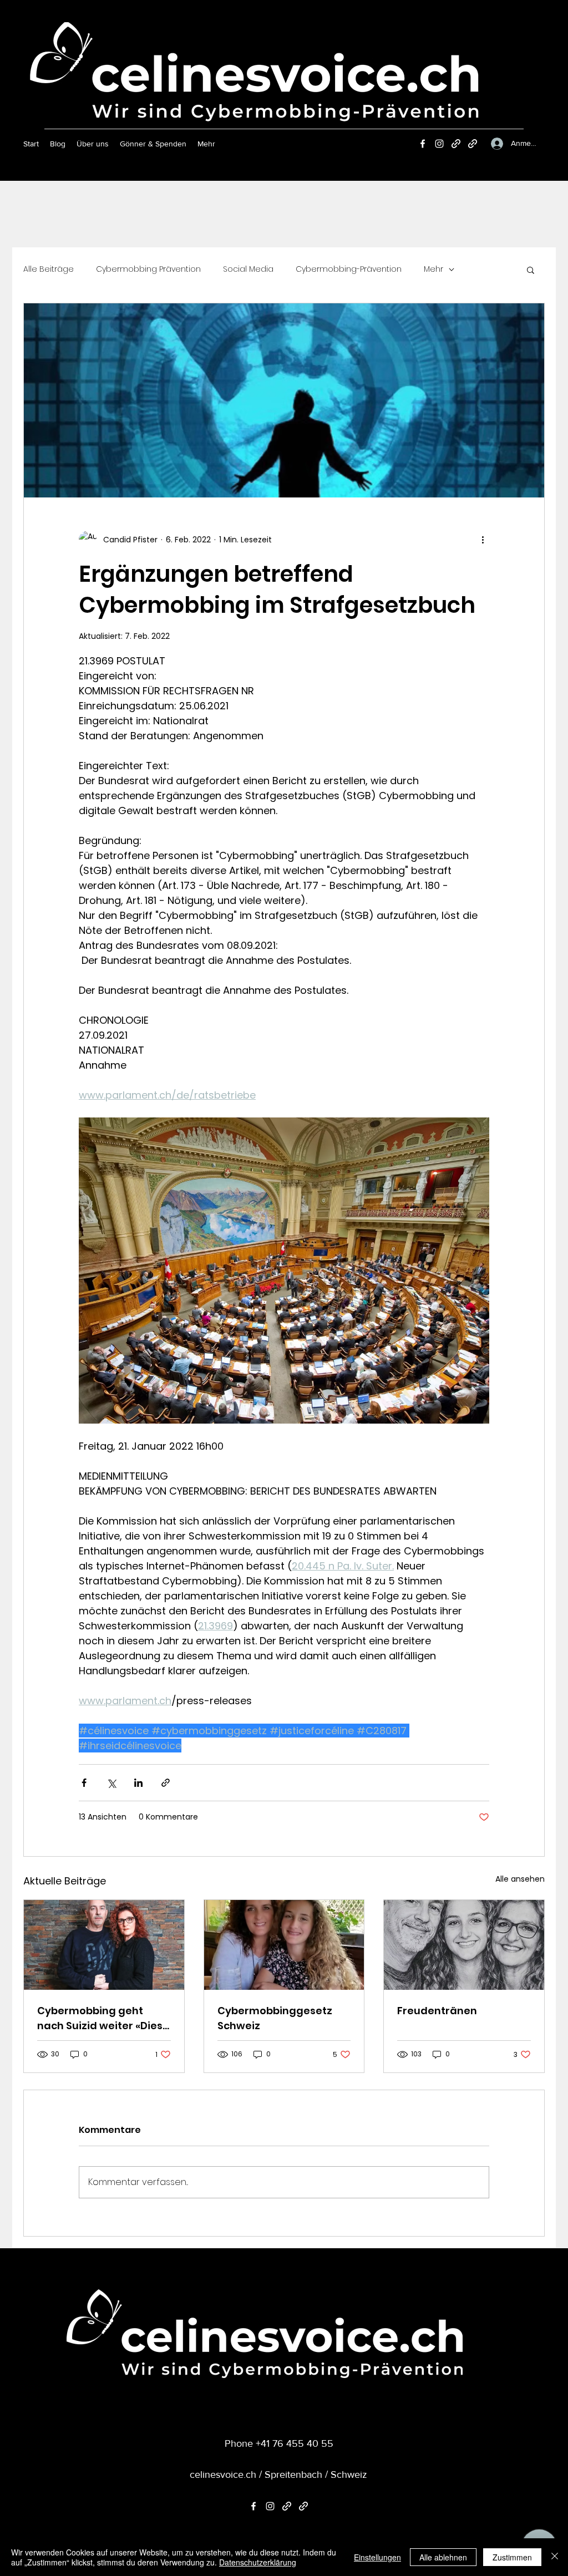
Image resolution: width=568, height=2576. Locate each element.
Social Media (248, 269)
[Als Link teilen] (166, 1783)
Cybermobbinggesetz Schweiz (275, 2018)
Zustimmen (512, 2557)
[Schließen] (555, 2557)
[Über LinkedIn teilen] (138, 1783)
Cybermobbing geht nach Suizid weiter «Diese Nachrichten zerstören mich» (103, 2018)
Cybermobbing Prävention (148, 269)
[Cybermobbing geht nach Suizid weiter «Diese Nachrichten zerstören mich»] (104, 1945)
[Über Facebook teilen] (84, 1783)
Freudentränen (437, 2011)
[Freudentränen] (464, 1945)
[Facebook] (423, 144)
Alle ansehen (520, 1879)
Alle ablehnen (443, 2557)
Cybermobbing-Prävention (349, 269)
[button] (531, 270)
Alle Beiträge (49, 269)
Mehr (433, 269)
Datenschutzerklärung (258, 2562)
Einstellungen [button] (377, 2557)
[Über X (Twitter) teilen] (111, 1783)
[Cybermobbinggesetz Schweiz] (284, 1945)
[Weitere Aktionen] (483, 540)
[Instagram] (439, 144)
